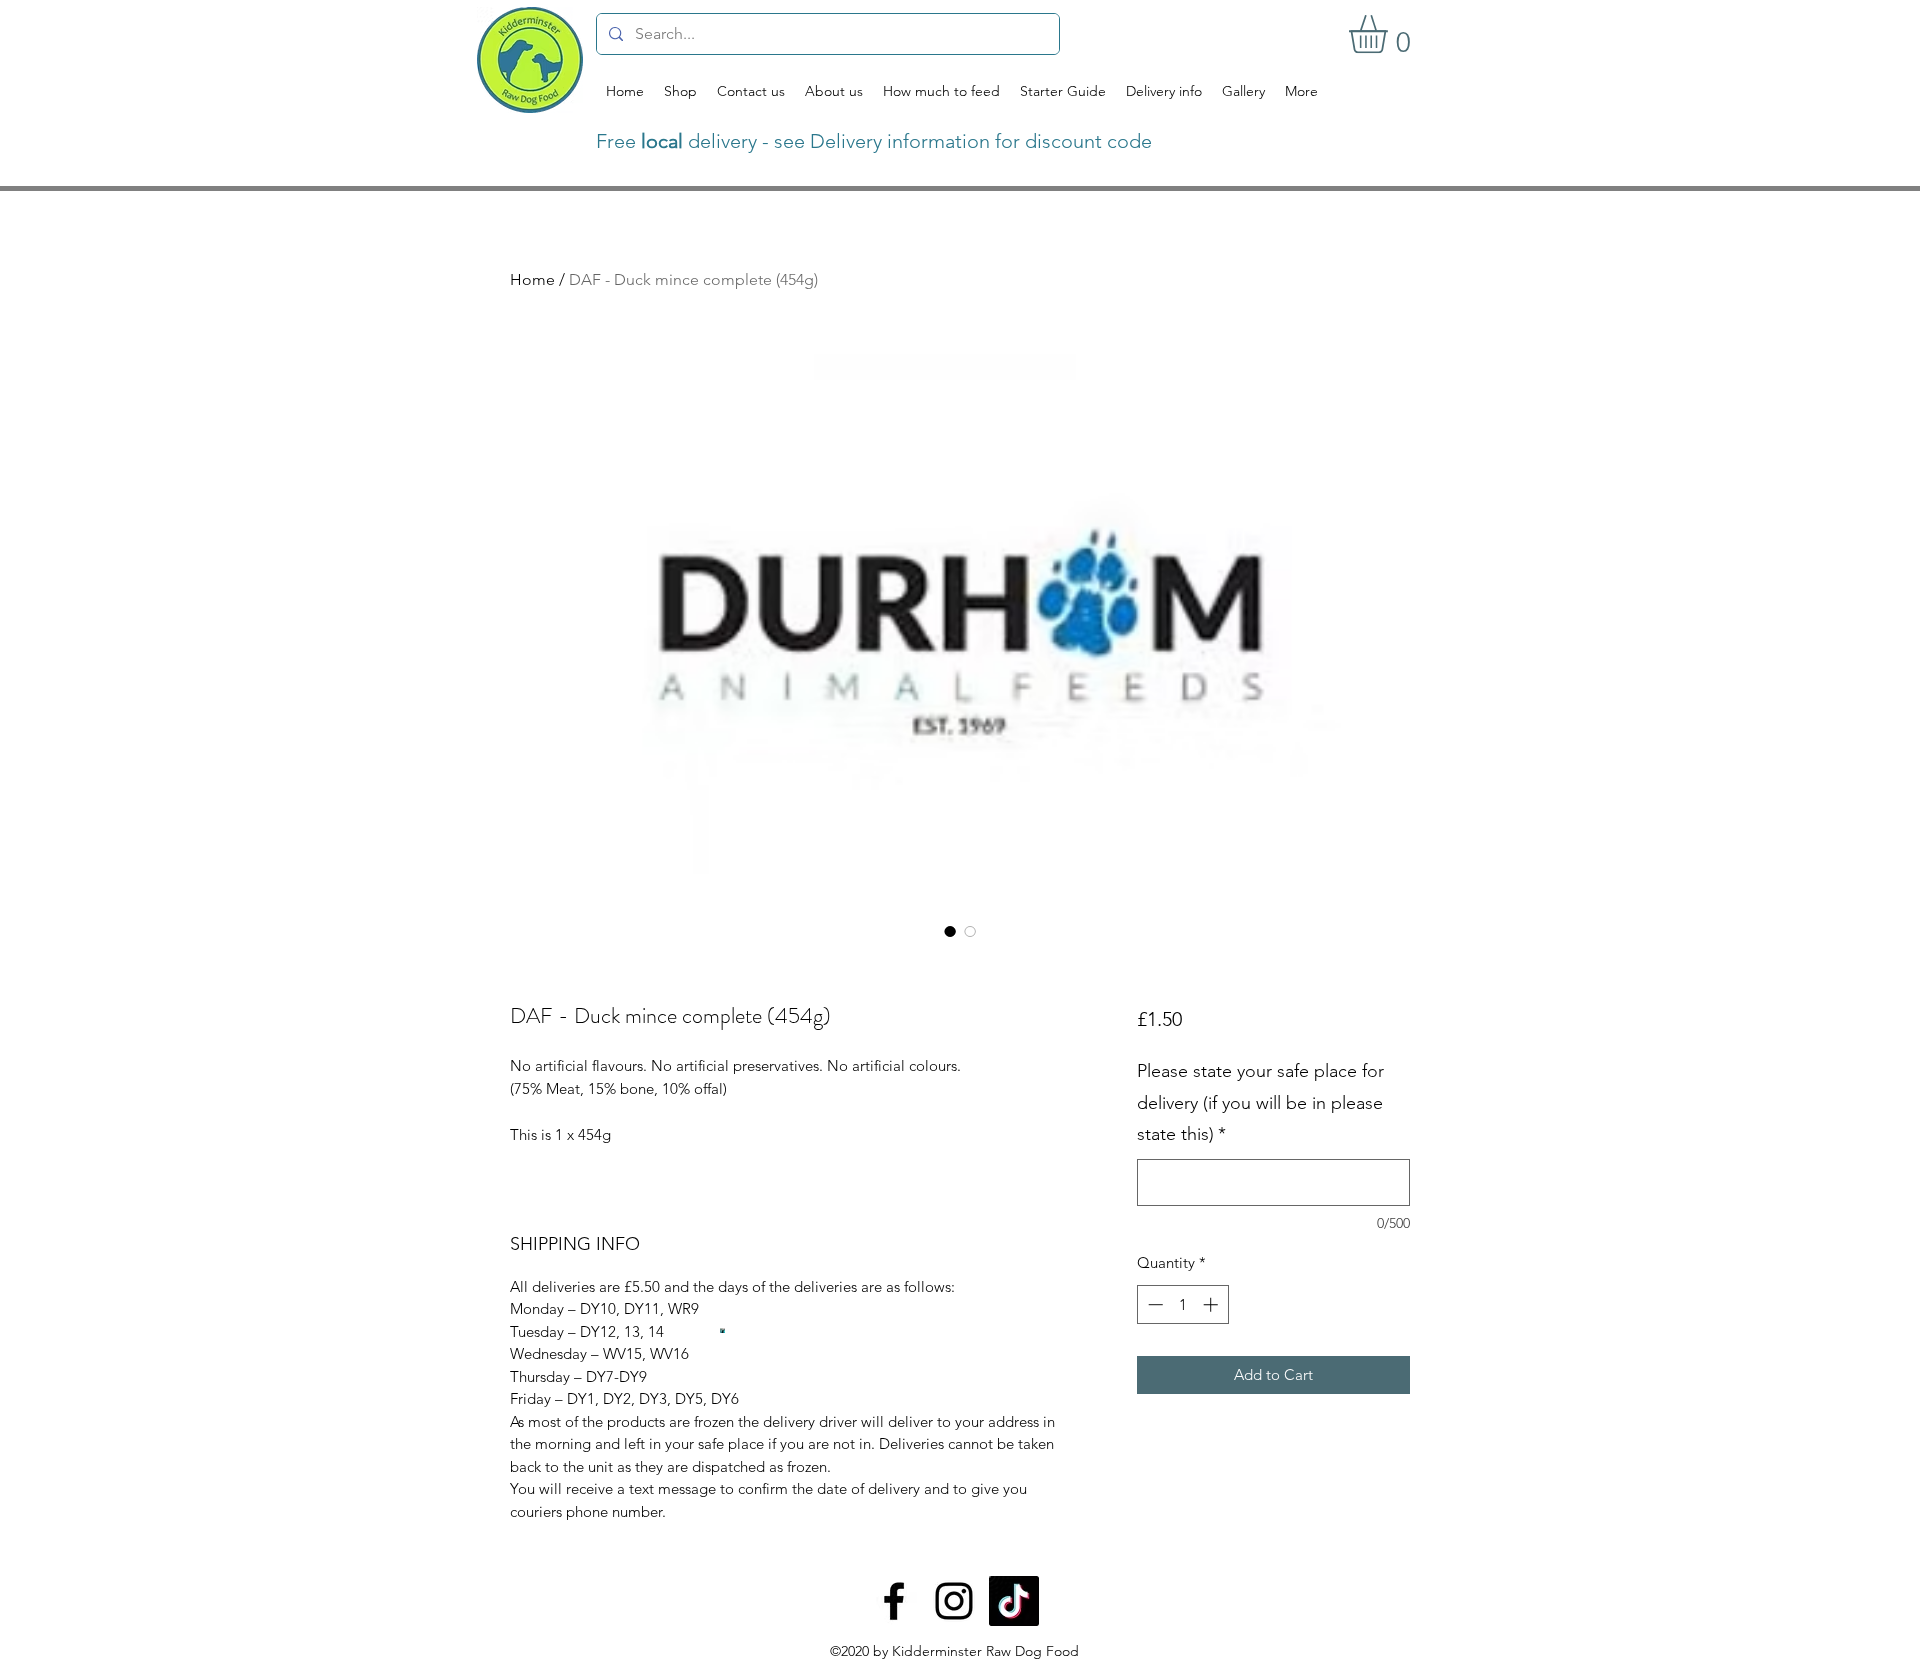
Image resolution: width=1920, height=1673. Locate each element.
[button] (1390, 34)
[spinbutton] (1182, 1304)
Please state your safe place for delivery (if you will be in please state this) (1260, 1102)
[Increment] (1212, 1304)
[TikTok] (1014, 1601)
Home (532, 279)
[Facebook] (894, 1601)
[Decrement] (1153, 1304)
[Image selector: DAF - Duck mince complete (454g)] (950, 931)
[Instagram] (954, 1601)
